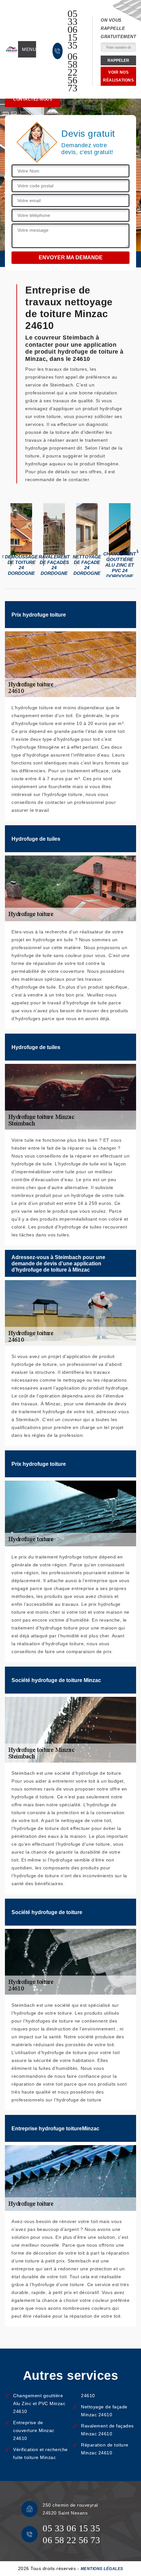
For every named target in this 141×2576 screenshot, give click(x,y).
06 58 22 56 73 (73, 72)
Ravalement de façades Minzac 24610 (107, 2430)
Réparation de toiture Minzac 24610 (105, 2449)
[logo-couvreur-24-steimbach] (11, 49)
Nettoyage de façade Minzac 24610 (104, 2411)
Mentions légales (102, 2569)
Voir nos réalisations (118, 76)
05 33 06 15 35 (73, 30)
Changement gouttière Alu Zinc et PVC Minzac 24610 (39, 2403)
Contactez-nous (33, 99)
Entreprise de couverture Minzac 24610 (34, 2430)
